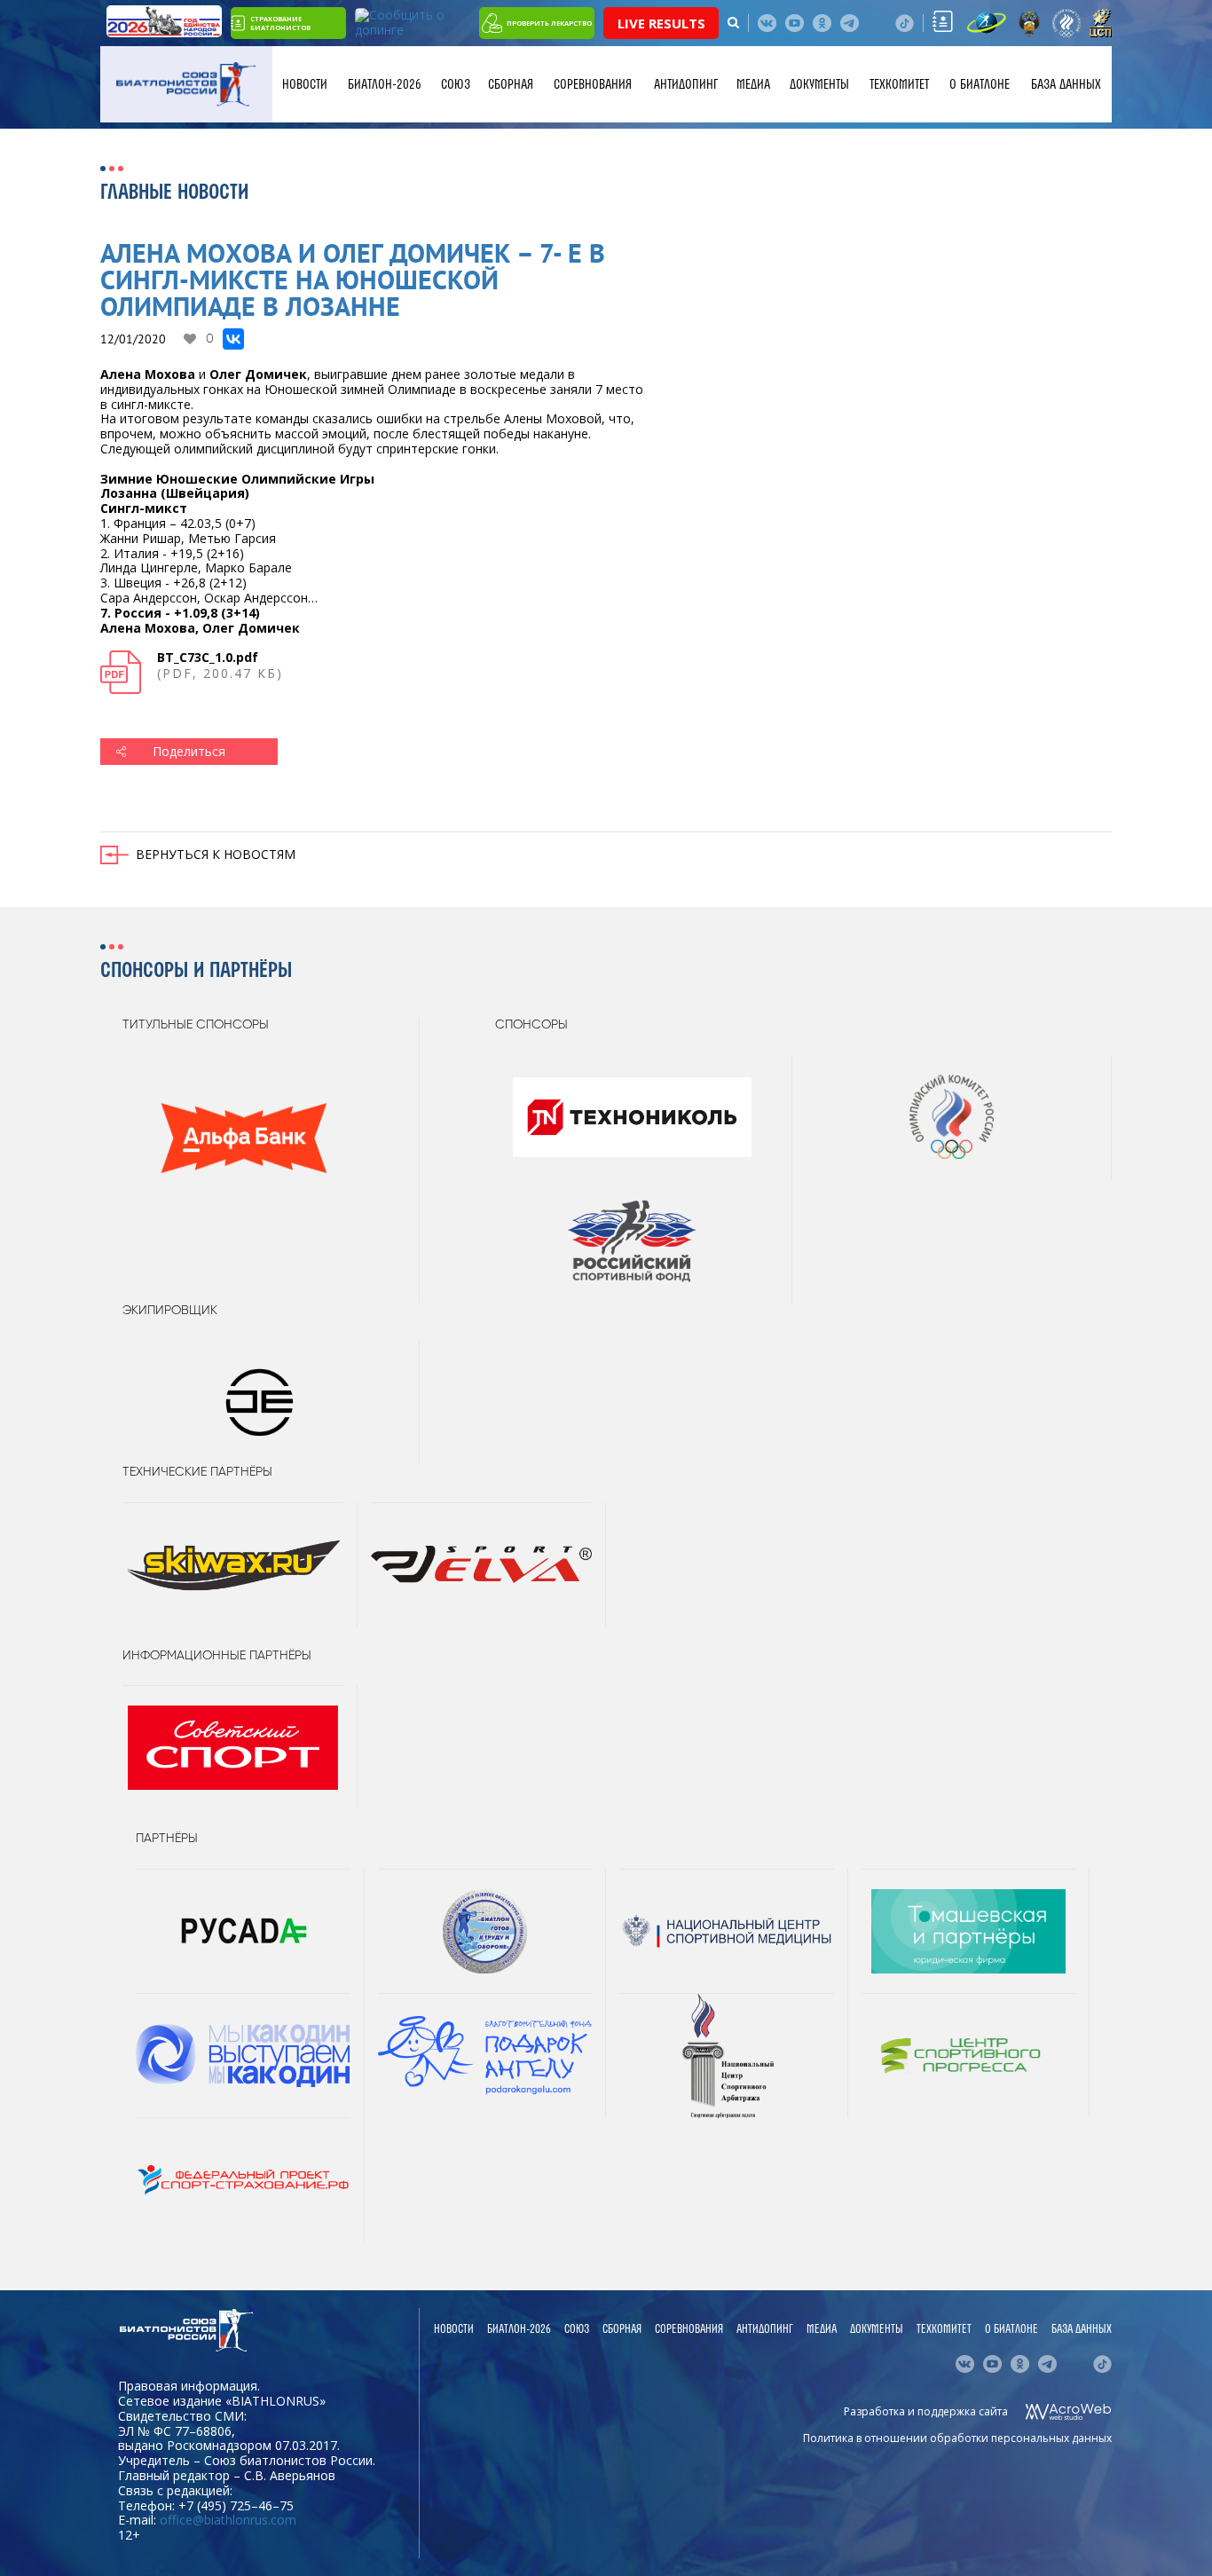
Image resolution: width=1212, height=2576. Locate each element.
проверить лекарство (549, 23)
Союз (456, 84)
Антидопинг (686, 84)
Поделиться (189, 751)
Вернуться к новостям (216, 854)
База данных (1066, 84)
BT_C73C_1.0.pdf (208, 657)
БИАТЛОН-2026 (385, 84)
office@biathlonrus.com (228, 2520)
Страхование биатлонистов (280, 23)
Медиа (753, 84)
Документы (819, 84)
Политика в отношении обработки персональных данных (957, 2438)
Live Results (661, 23)
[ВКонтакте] (233, 339)
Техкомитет (899, 84)
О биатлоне (980, 84)
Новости (305, 84)
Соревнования (593, 84)
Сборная (511, 84)
